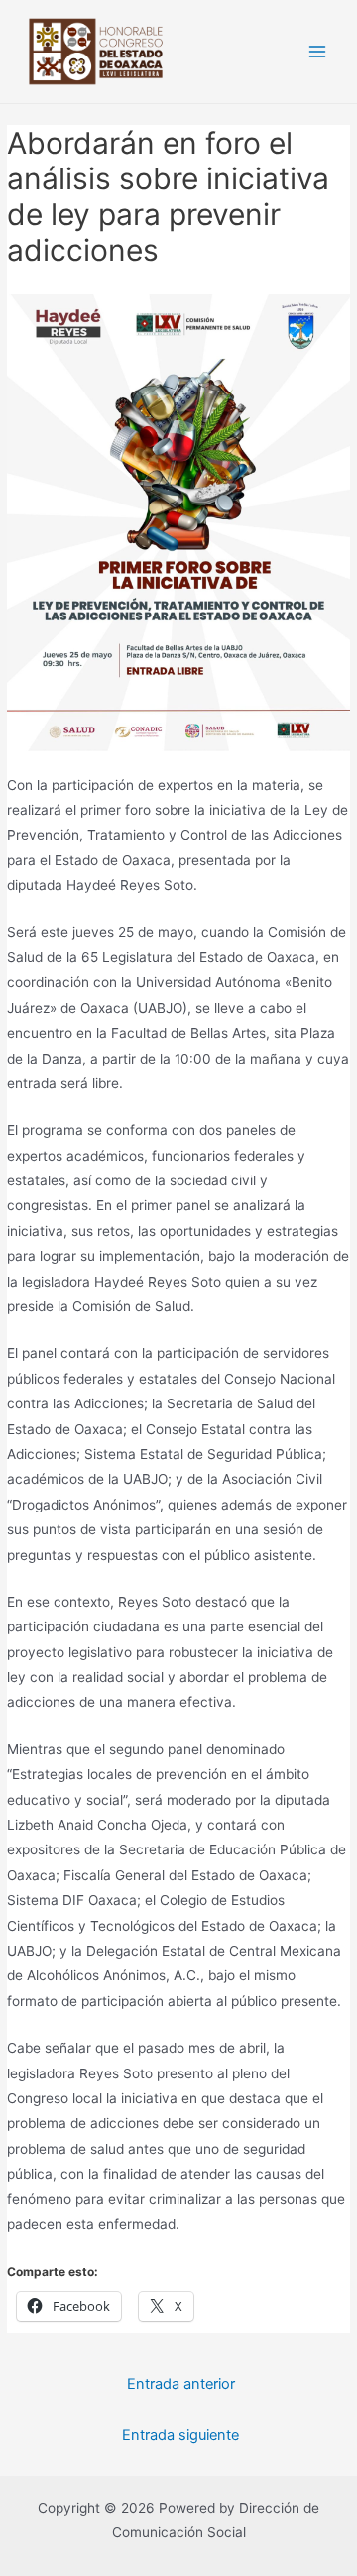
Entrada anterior (181, 2384)
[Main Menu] (318, 52)
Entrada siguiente (180, 2435)
